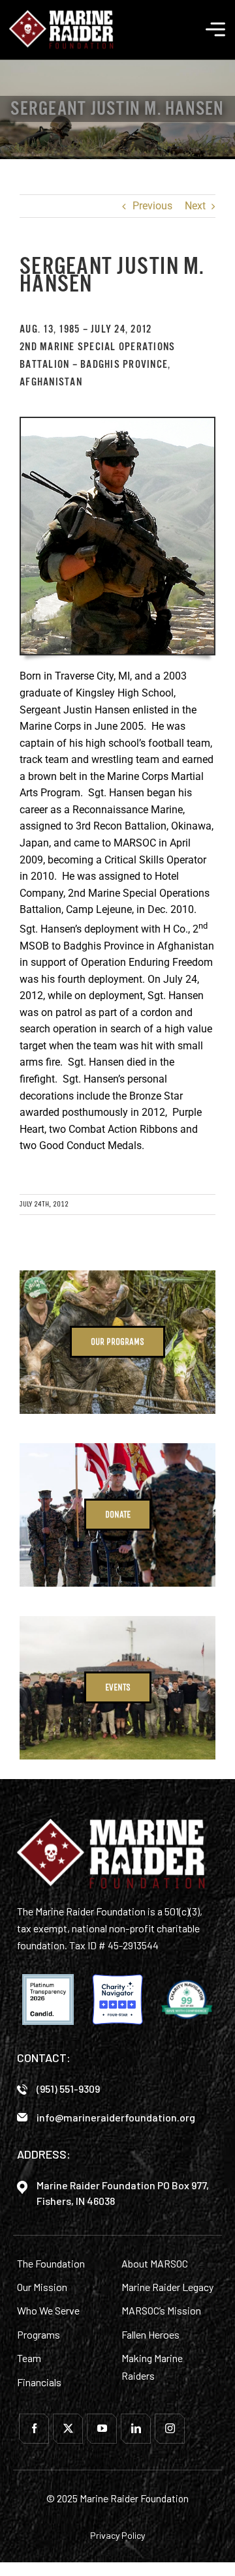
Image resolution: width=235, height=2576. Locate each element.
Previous (152, 206)
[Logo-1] (61, 14)
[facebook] (34, 2429)
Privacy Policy (117, 2535)
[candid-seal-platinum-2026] (48, 1999)
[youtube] (102, 2429)
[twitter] (68, 2429)
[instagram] (170, 2429)
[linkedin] (136, 2429)
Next (195, 206)
